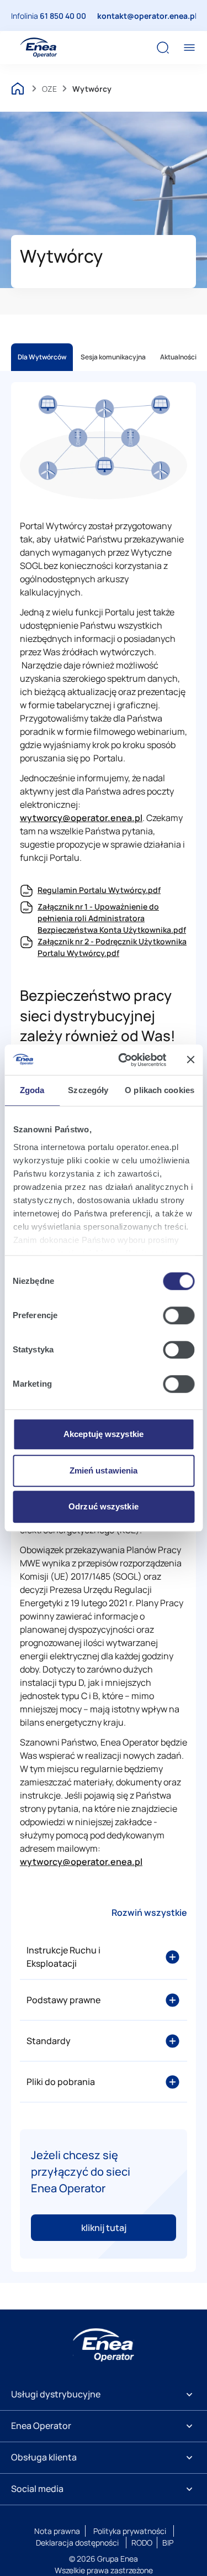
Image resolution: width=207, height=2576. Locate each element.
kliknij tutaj (104, 2228)
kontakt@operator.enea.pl (147, 16)
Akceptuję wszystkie (104, 1434)
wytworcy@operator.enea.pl (81, 818)
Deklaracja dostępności (77, 2543)
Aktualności (178, 357)
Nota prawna (57, 2531)
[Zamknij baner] (190, 1060)
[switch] (179, 1315)
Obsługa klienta (44, 2457)
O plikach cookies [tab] (160, 1090)
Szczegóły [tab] (88, 1090)
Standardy (49, 2041)
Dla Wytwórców (42, 357)
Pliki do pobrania (61, 2082)
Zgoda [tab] (32, 1090)
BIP (168, 2543)
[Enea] (104, 2345)
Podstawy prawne (63, 2000)
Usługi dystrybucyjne (56, 2394)
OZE (49, 89)
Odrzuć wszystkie (104, 1506)
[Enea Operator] (39, 48)
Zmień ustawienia (104, 1470)
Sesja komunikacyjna (113, 357)
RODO (142, 2543)
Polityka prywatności (130, 2531)
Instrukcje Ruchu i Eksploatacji (63, 1957)
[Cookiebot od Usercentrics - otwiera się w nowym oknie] (123, 1060)
